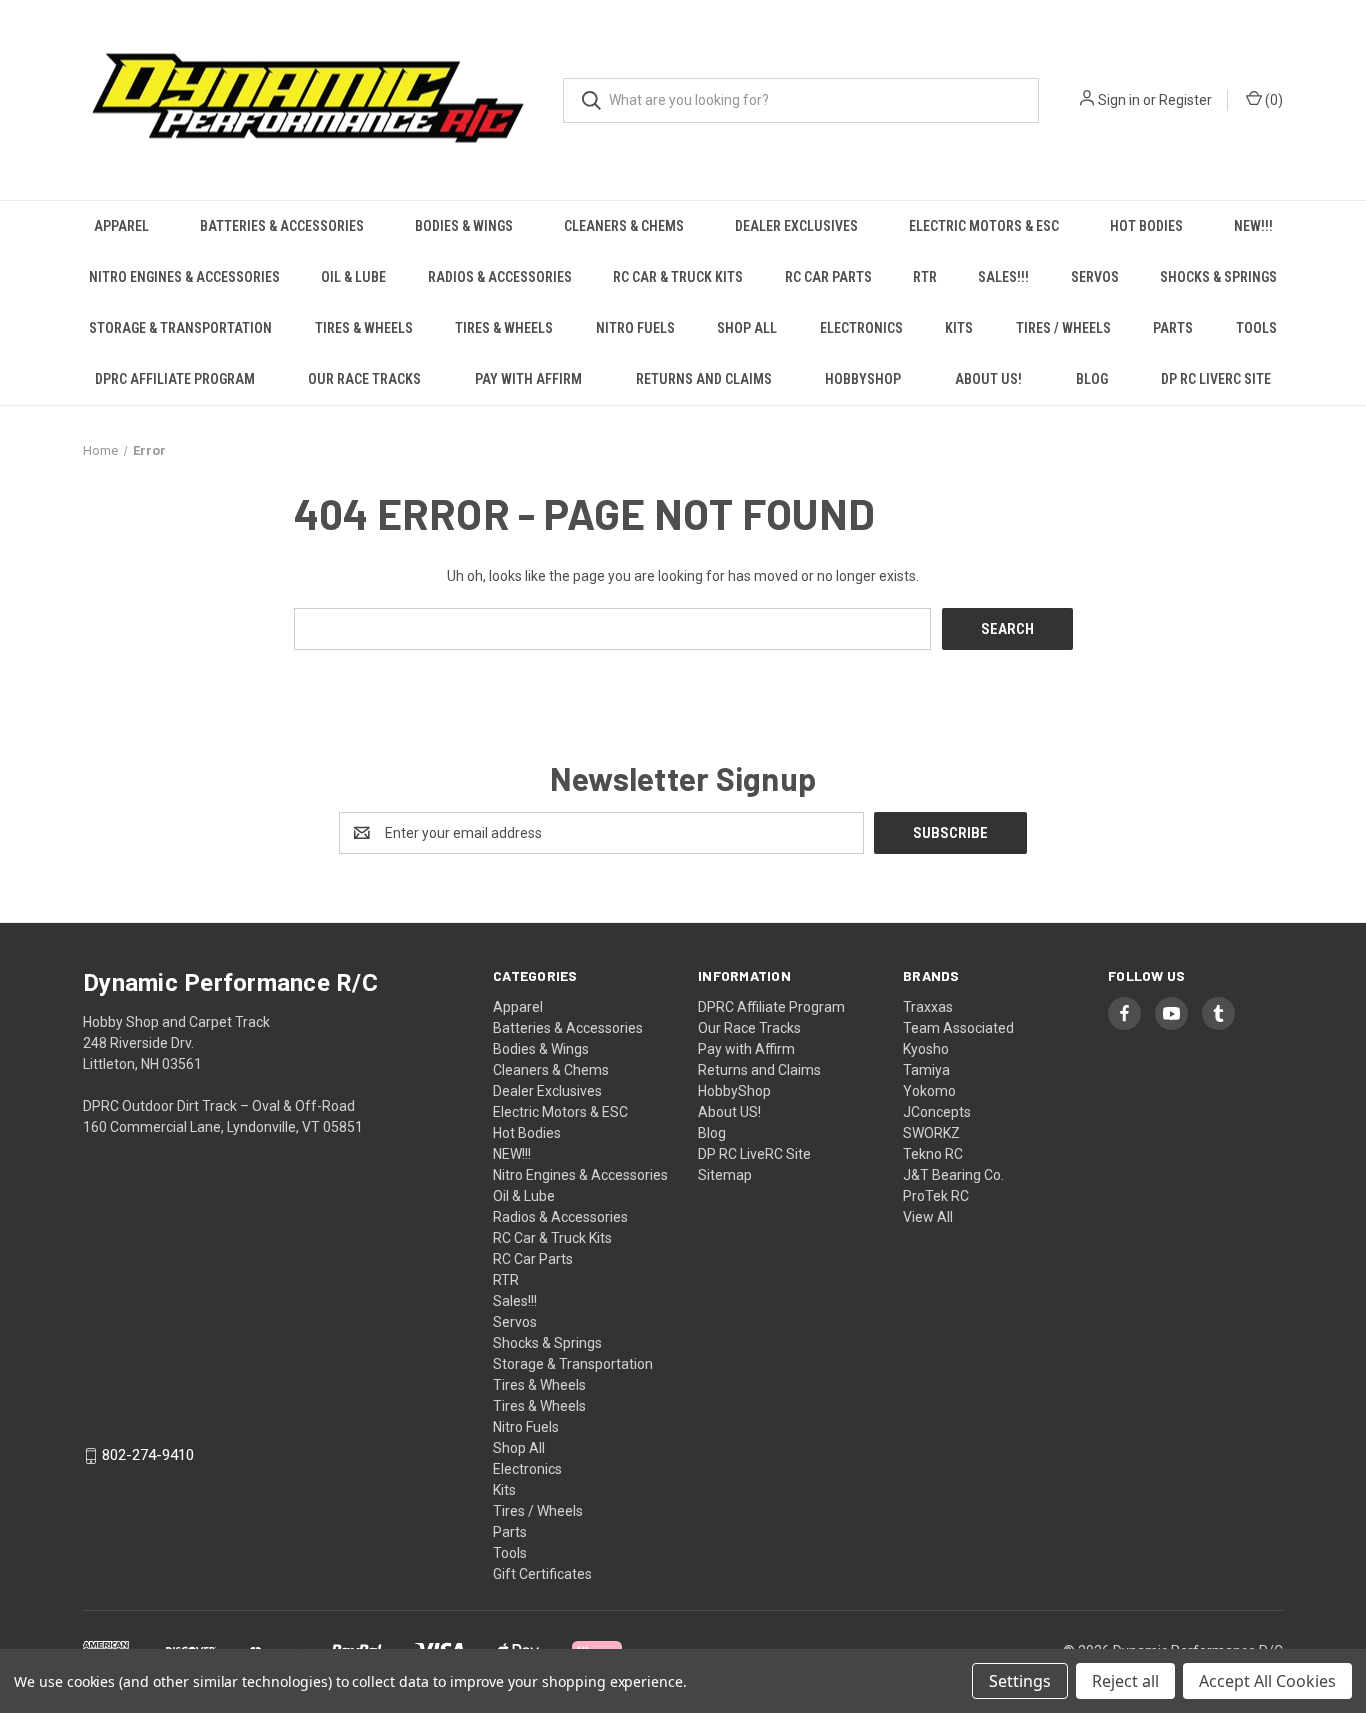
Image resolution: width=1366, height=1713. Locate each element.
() (1272, 100)
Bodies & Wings (464, 226)
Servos (1095, 277)
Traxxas (928, 1007)
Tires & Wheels (364, 328)
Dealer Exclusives (796, 226)
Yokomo (929, 1091)
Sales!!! (1003, 277)
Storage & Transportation (180, 328)
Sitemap (725, 1175)
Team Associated (958, 1028)
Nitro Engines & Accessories (184, 277)
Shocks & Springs (1218, 277)
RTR (925, 277)
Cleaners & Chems (624, 226)
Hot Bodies (1146, 226)
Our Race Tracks (364, 379)
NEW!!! (1253, 226)
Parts (1173, 328)
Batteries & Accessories (282, 226)
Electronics (861, 328)
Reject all (1125, 1681)
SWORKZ (931, 1133)
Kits (959, 328)
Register (1185, 100)
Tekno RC (933, 1154)
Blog (1092, 379)
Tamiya (926, 1070)
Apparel (121, 226)
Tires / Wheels (1063, 328)
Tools (1256, 328)
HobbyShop (863, 379)
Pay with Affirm (528, 379)
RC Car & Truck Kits (678, 277)
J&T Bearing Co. (953, 1175)
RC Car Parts (828, 277)
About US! (988, 379)
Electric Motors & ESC (984, 226)
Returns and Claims (704, 379)
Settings (1020, 1681)
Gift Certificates (542, 1574)
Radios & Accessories (500, 277)
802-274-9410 (148, 1456)
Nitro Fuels (635, 328)
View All (928, 1217)
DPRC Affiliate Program (175, 379)
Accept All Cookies (1267, 1681)
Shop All (747, 328)
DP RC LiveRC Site (1216, 379)
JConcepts (937, 1112)
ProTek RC (936, 1196)
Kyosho (926, 1049)
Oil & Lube (353, 277)
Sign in (1119, 100)
